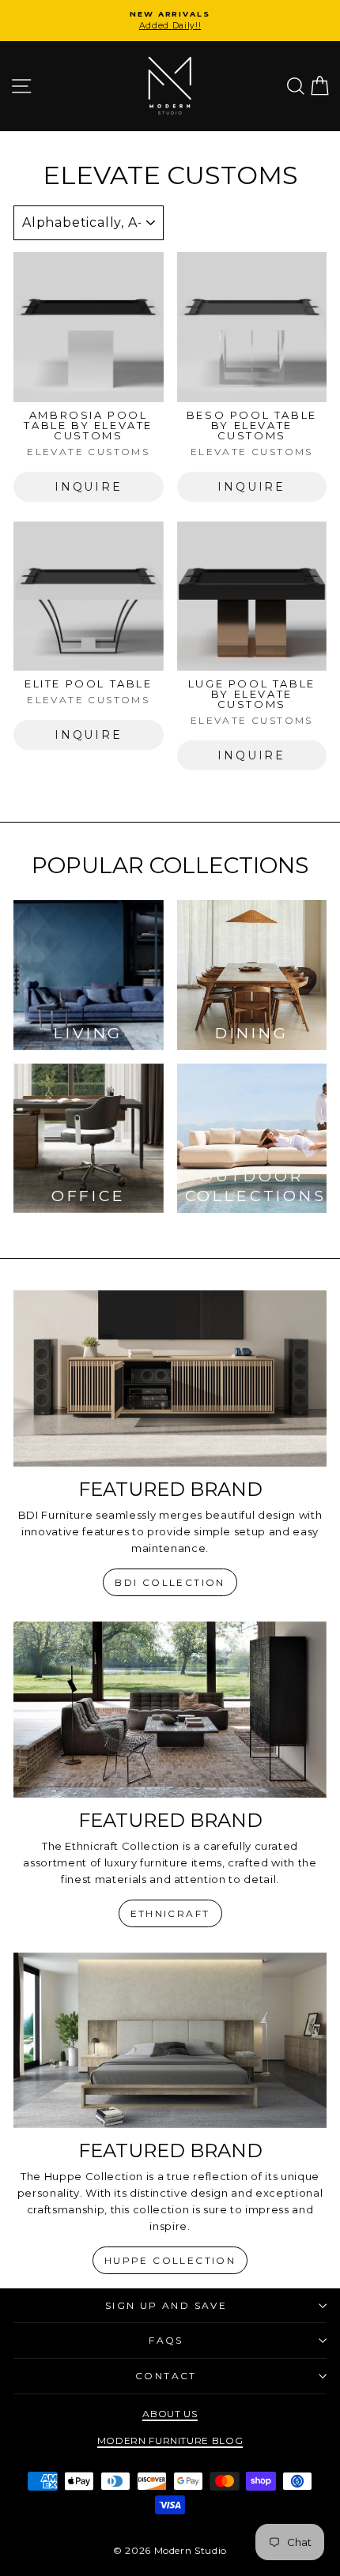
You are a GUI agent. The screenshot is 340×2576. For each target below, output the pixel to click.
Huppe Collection (170, 2260)
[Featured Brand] (170, 1378)
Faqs (166, 2340)
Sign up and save (166, 2305)
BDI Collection (170, 1582)
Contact (166, 2376)
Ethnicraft (170, 1913)
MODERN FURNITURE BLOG (170, 2440)
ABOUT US (170, 2414)
